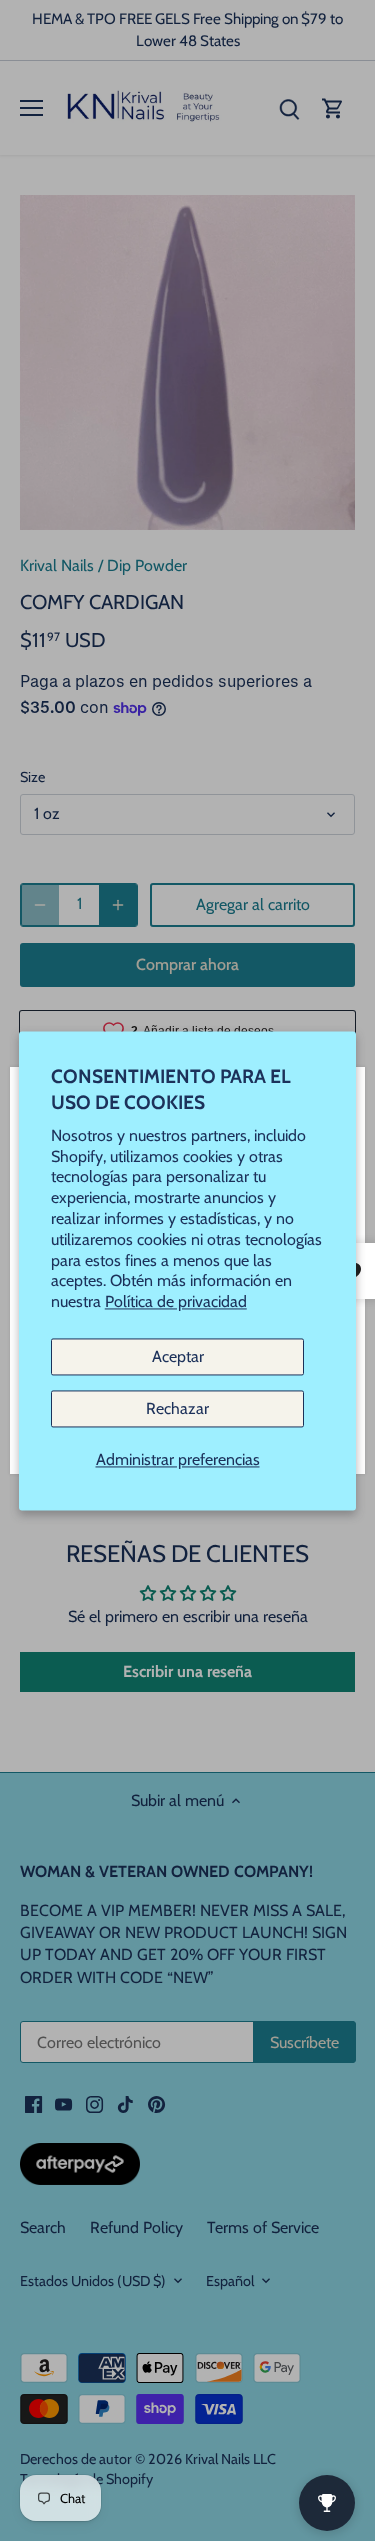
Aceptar (178, 1356)
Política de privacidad (176, 1302)
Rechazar (177, 1409)
